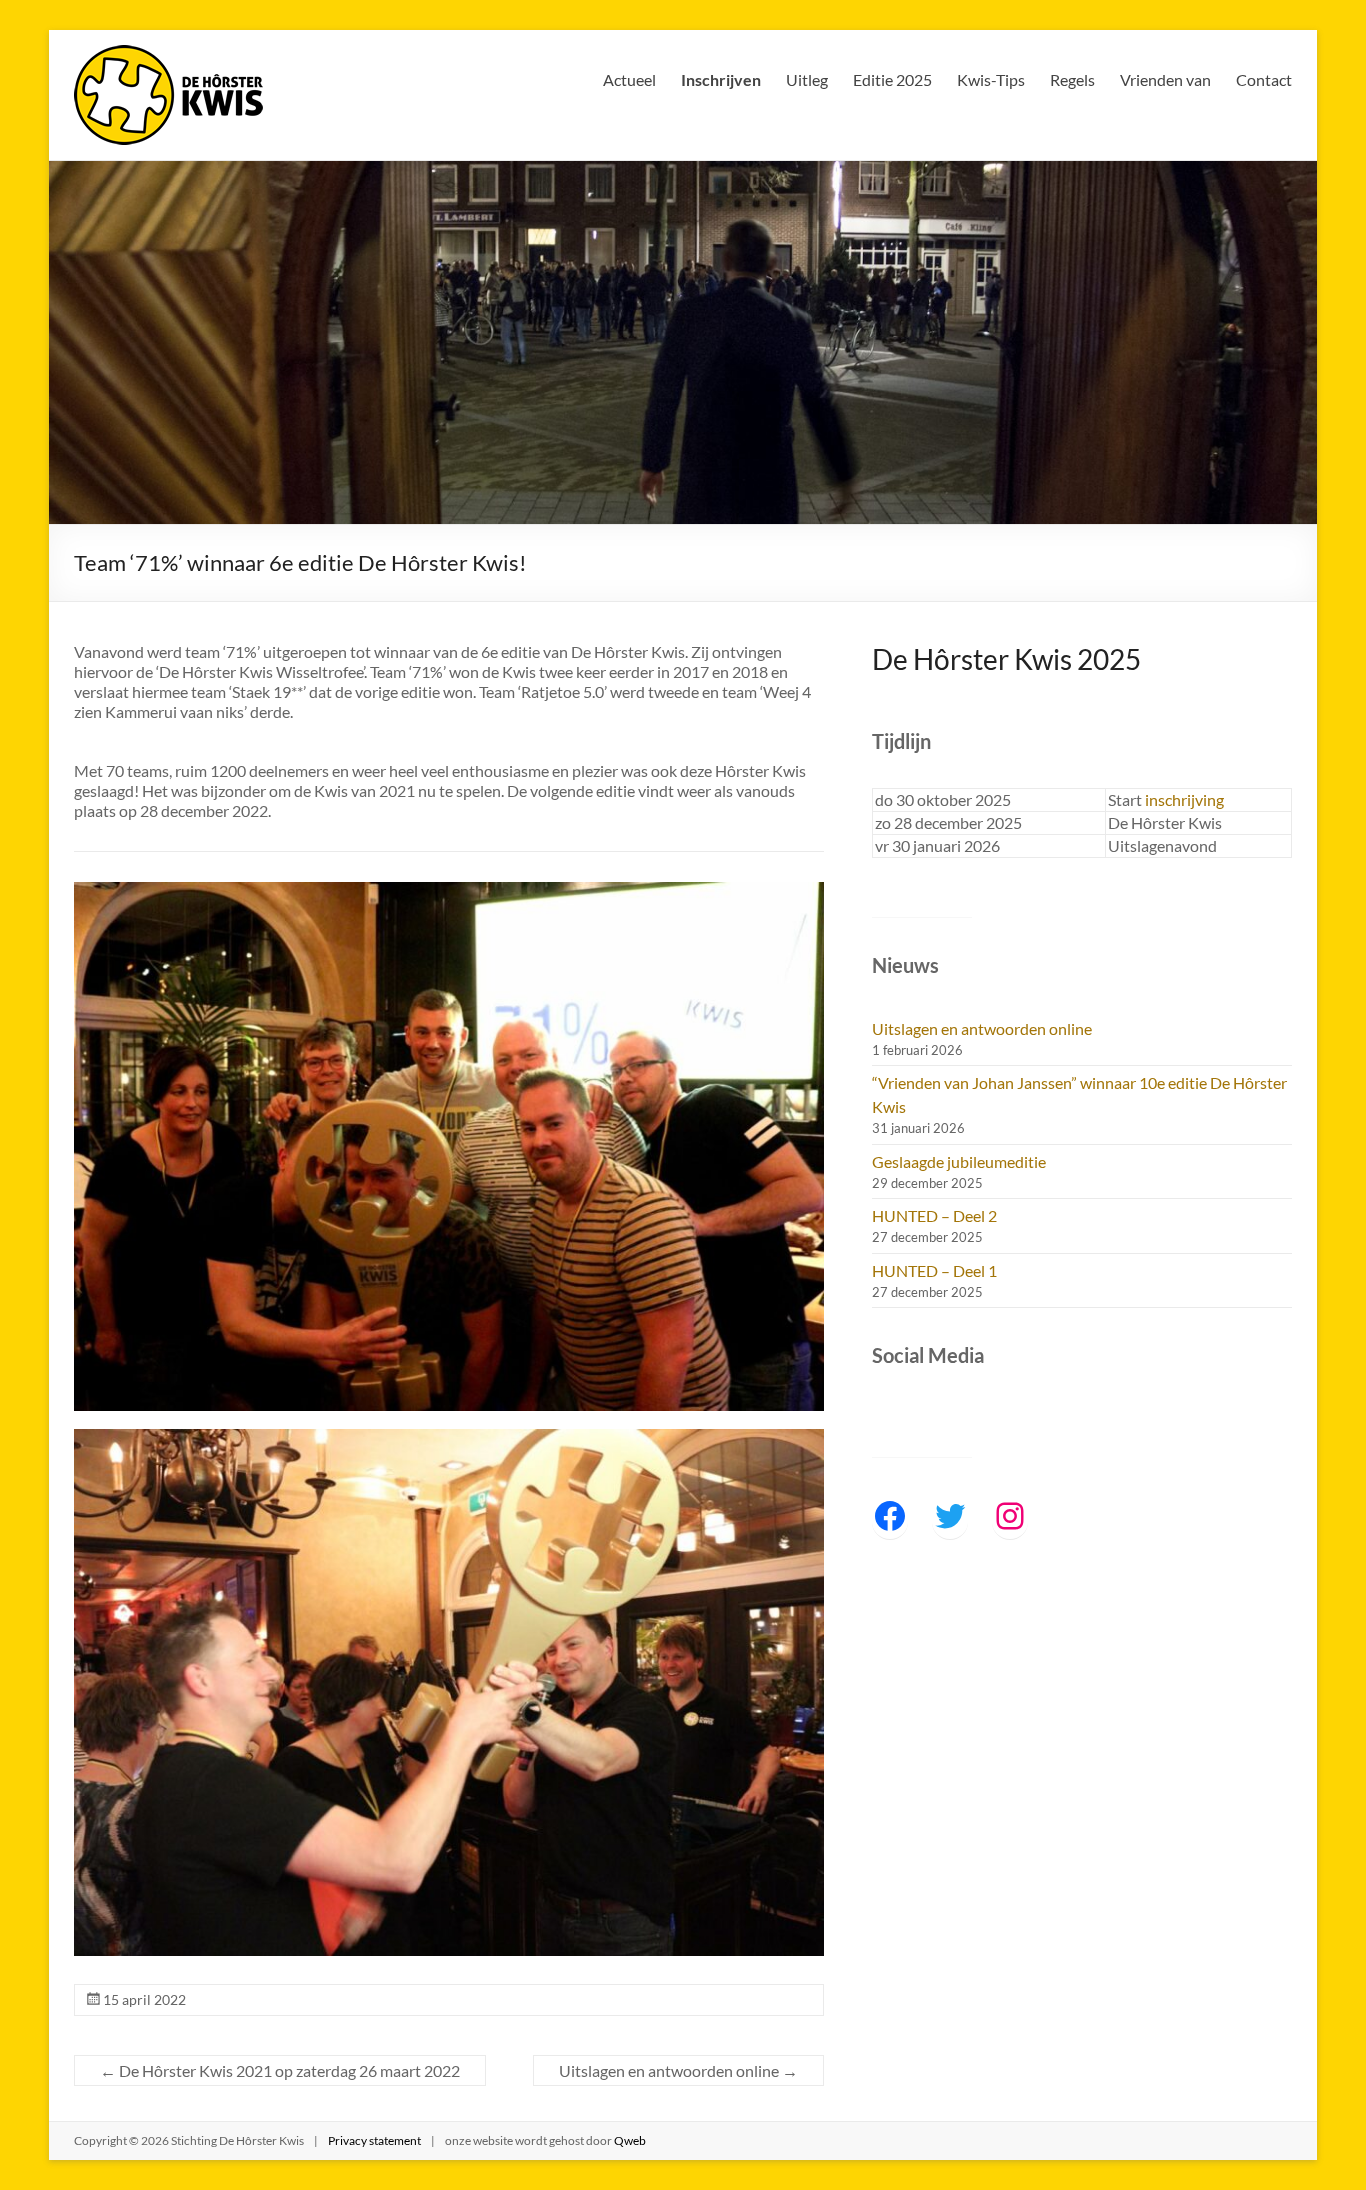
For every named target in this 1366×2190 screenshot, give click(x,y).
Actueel (629, 79)
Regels (1072, 79)
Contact (1264, 79)
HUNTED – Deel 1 (934, 1270)
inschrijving (1184, 799)
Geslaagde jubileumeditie (959, 1161)
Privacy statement (374, 2140)
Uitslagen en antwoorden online (678, 2070)
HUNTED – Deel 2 (934, 1215)
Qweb (630, 2140)
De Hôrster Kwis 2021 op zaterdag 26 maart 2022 (280, 2070)
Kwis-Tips (991, 79)
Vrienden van (1165, 79)
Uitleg (807, 79)
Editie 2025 (892, 79)
